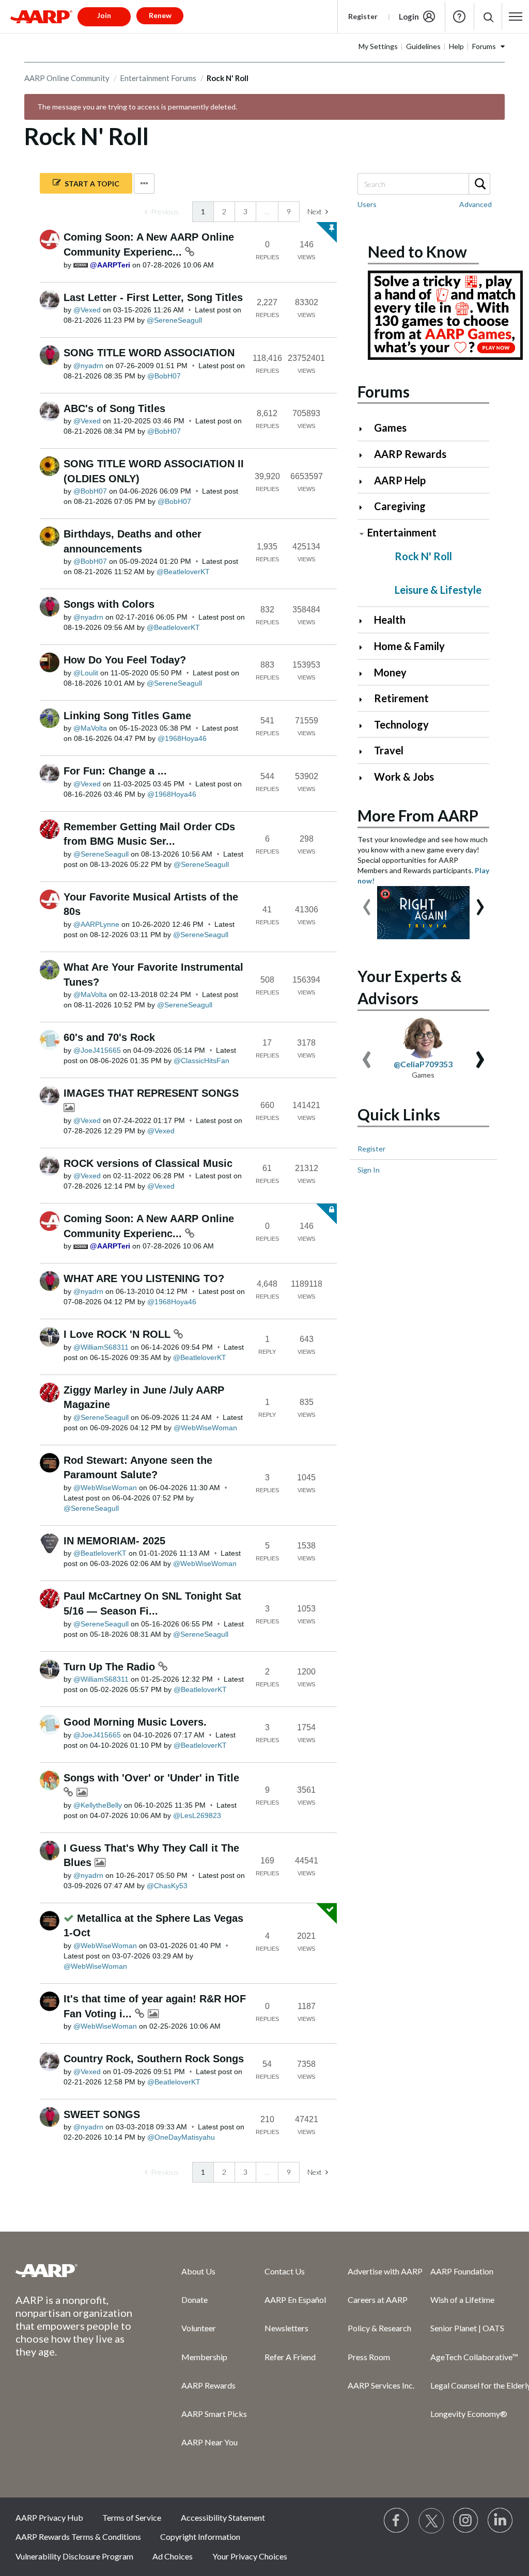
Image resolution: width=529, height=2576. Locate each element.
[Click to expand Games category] (365, 429)
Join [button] (104, 15)
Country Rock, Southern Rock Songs (154, 2059)
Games (390, 428)
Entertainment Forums (158, 78)
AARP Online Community (67, 78)
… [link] (267, 211)
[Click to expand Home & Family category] (365, 647)
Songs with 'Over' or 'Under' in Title (151, 1778)
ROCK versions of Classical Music (148, 1163)
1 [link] (203, 211)
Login (409, 17)
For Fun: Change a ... (115, 771)
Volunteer (199, 2328)
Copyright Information (200, 2537)
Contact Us (285, 2271)
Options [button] (144, 184)
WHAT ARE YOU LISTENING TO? (144, 1278)
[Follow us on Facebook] (397, 2521)
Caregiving (400, 506)
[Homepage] (41, 17)
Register (363, 16)
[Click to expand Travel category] (365, 752)
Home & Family (409, 646)
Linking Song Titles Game (127, 716)
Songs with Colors (109, 604)
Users (367, 204)
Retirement (401, 698)
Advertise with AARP (385, 2271)
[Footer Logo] (78, 2270)
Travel (389, 750)
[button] (488, 17)
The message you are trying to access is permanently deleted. (137, 107)
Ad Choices (173, 2556)
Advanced (476, 204)
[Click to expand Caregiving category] (365, 507)
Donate (195, 2300)
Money (390, 672)
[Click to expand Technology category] (365, 726)
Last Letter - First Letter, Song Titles (153, 297)
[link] (162, 212)
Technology (401, 724)
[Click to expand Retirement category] (365, 699)
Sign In (369, 1170)
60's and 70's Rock (109, 1037)
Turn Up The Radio (111, 1667)
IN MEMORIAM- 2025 (114, 1541)
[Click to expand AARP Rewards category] (365, 455)
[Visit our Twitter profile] (431, 2521)
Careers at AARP (378, 2300)
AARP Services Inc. (381, 2385)
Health (390, 620)
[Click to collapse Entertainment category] (362, 534)
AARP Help (400, 480)
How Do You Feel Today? (125, 660)
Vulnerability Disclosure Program (74, 2556)
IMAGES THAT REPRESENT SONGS (151, 1093)
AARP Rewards (410, 454)
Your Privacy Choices (250, 2556)
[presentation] (367, 902)
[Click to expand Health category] (365, 621)
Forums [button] (484, 46)
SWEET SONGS (102, 2114)
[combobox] (423, 184)
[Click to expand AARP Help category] (365, 481)
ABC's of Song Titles (114, 408)
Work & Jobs (404, 777)
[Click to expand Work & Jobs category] (365, 778)
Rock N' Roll (423, 556)
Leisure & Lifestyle (438, 590)
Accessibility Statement (223, 2517)
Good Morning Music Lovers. (135, 1722)
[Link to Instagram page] (466, 2521)
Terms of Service (132, 2517)
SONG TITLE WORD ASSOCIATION (149, 353)
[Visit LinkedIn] (501, 2521)
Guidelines (423, 46)
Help (459, 17)
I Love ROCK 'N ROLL (119, 1334)
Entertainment (402, 532)
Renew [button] (160, 15)
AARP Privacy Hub (49, 2517)
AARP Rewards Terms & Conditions (78, 2537)
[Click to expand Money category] (365, 674)
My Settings (378, 46)
